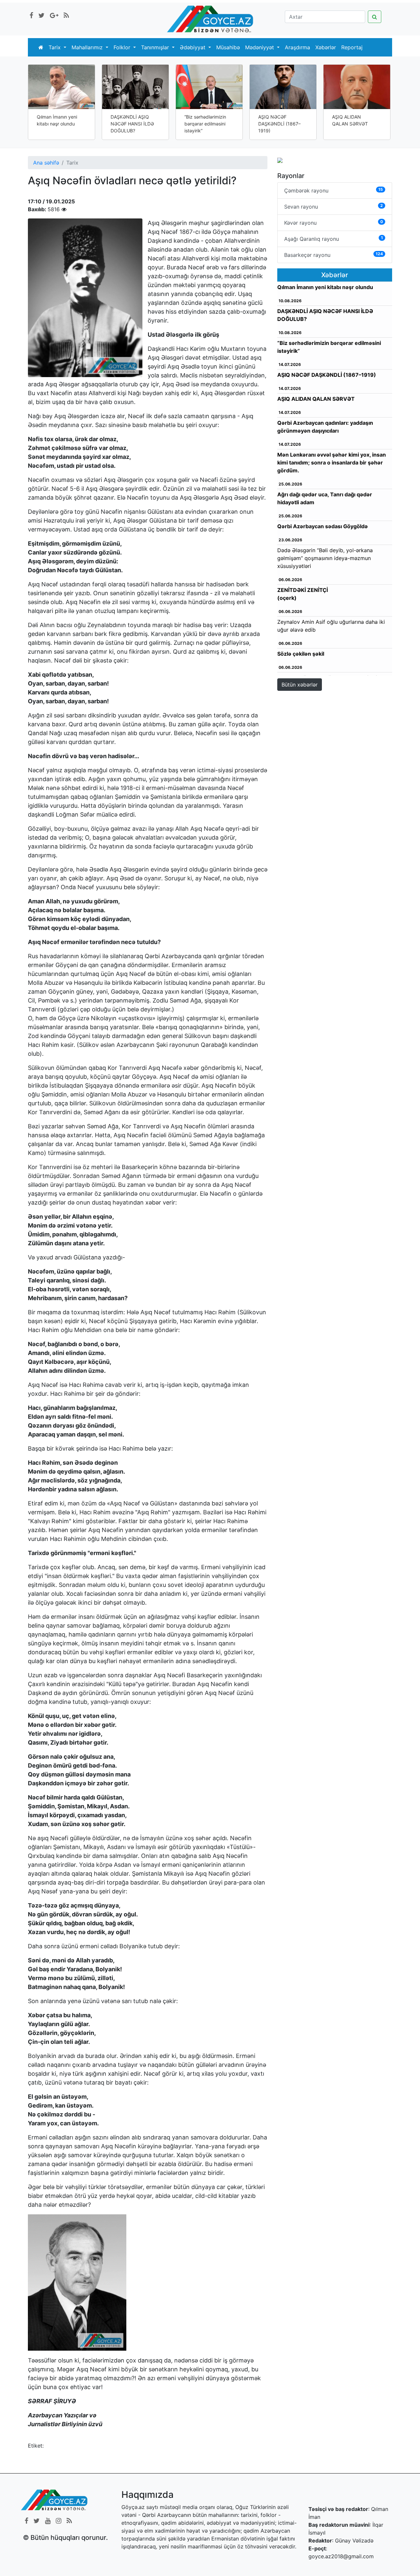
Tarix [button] (55, 47)
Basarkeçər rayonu (334, 255)
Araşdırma (297, 47)
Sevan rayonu (334, 206)
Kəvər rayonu (334, 223)
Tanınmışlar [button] (156, 47)
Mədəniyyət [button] (260, 47)
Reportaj (352, 47)
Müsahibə (228, 47)
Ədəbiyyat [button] (193, 47)
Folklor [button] (123, 47)
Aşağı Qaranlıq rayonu (334, 239)
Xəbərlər (326, 47)
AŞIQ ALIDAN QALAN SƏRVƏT (350, 120)
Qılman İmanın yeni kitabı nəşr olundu (57, 120)
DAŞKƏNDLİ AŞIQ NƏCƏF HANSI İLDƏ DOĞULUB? (132, 124)
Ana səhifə (46, 163)
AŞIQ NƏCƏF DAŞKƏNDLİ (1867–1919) (279, 124)
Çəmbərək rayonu (334, 190)
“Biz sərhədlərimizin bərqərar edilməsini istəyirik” (205, 124)
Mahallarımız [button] (88, 47)
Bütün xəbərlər (300, 685)
